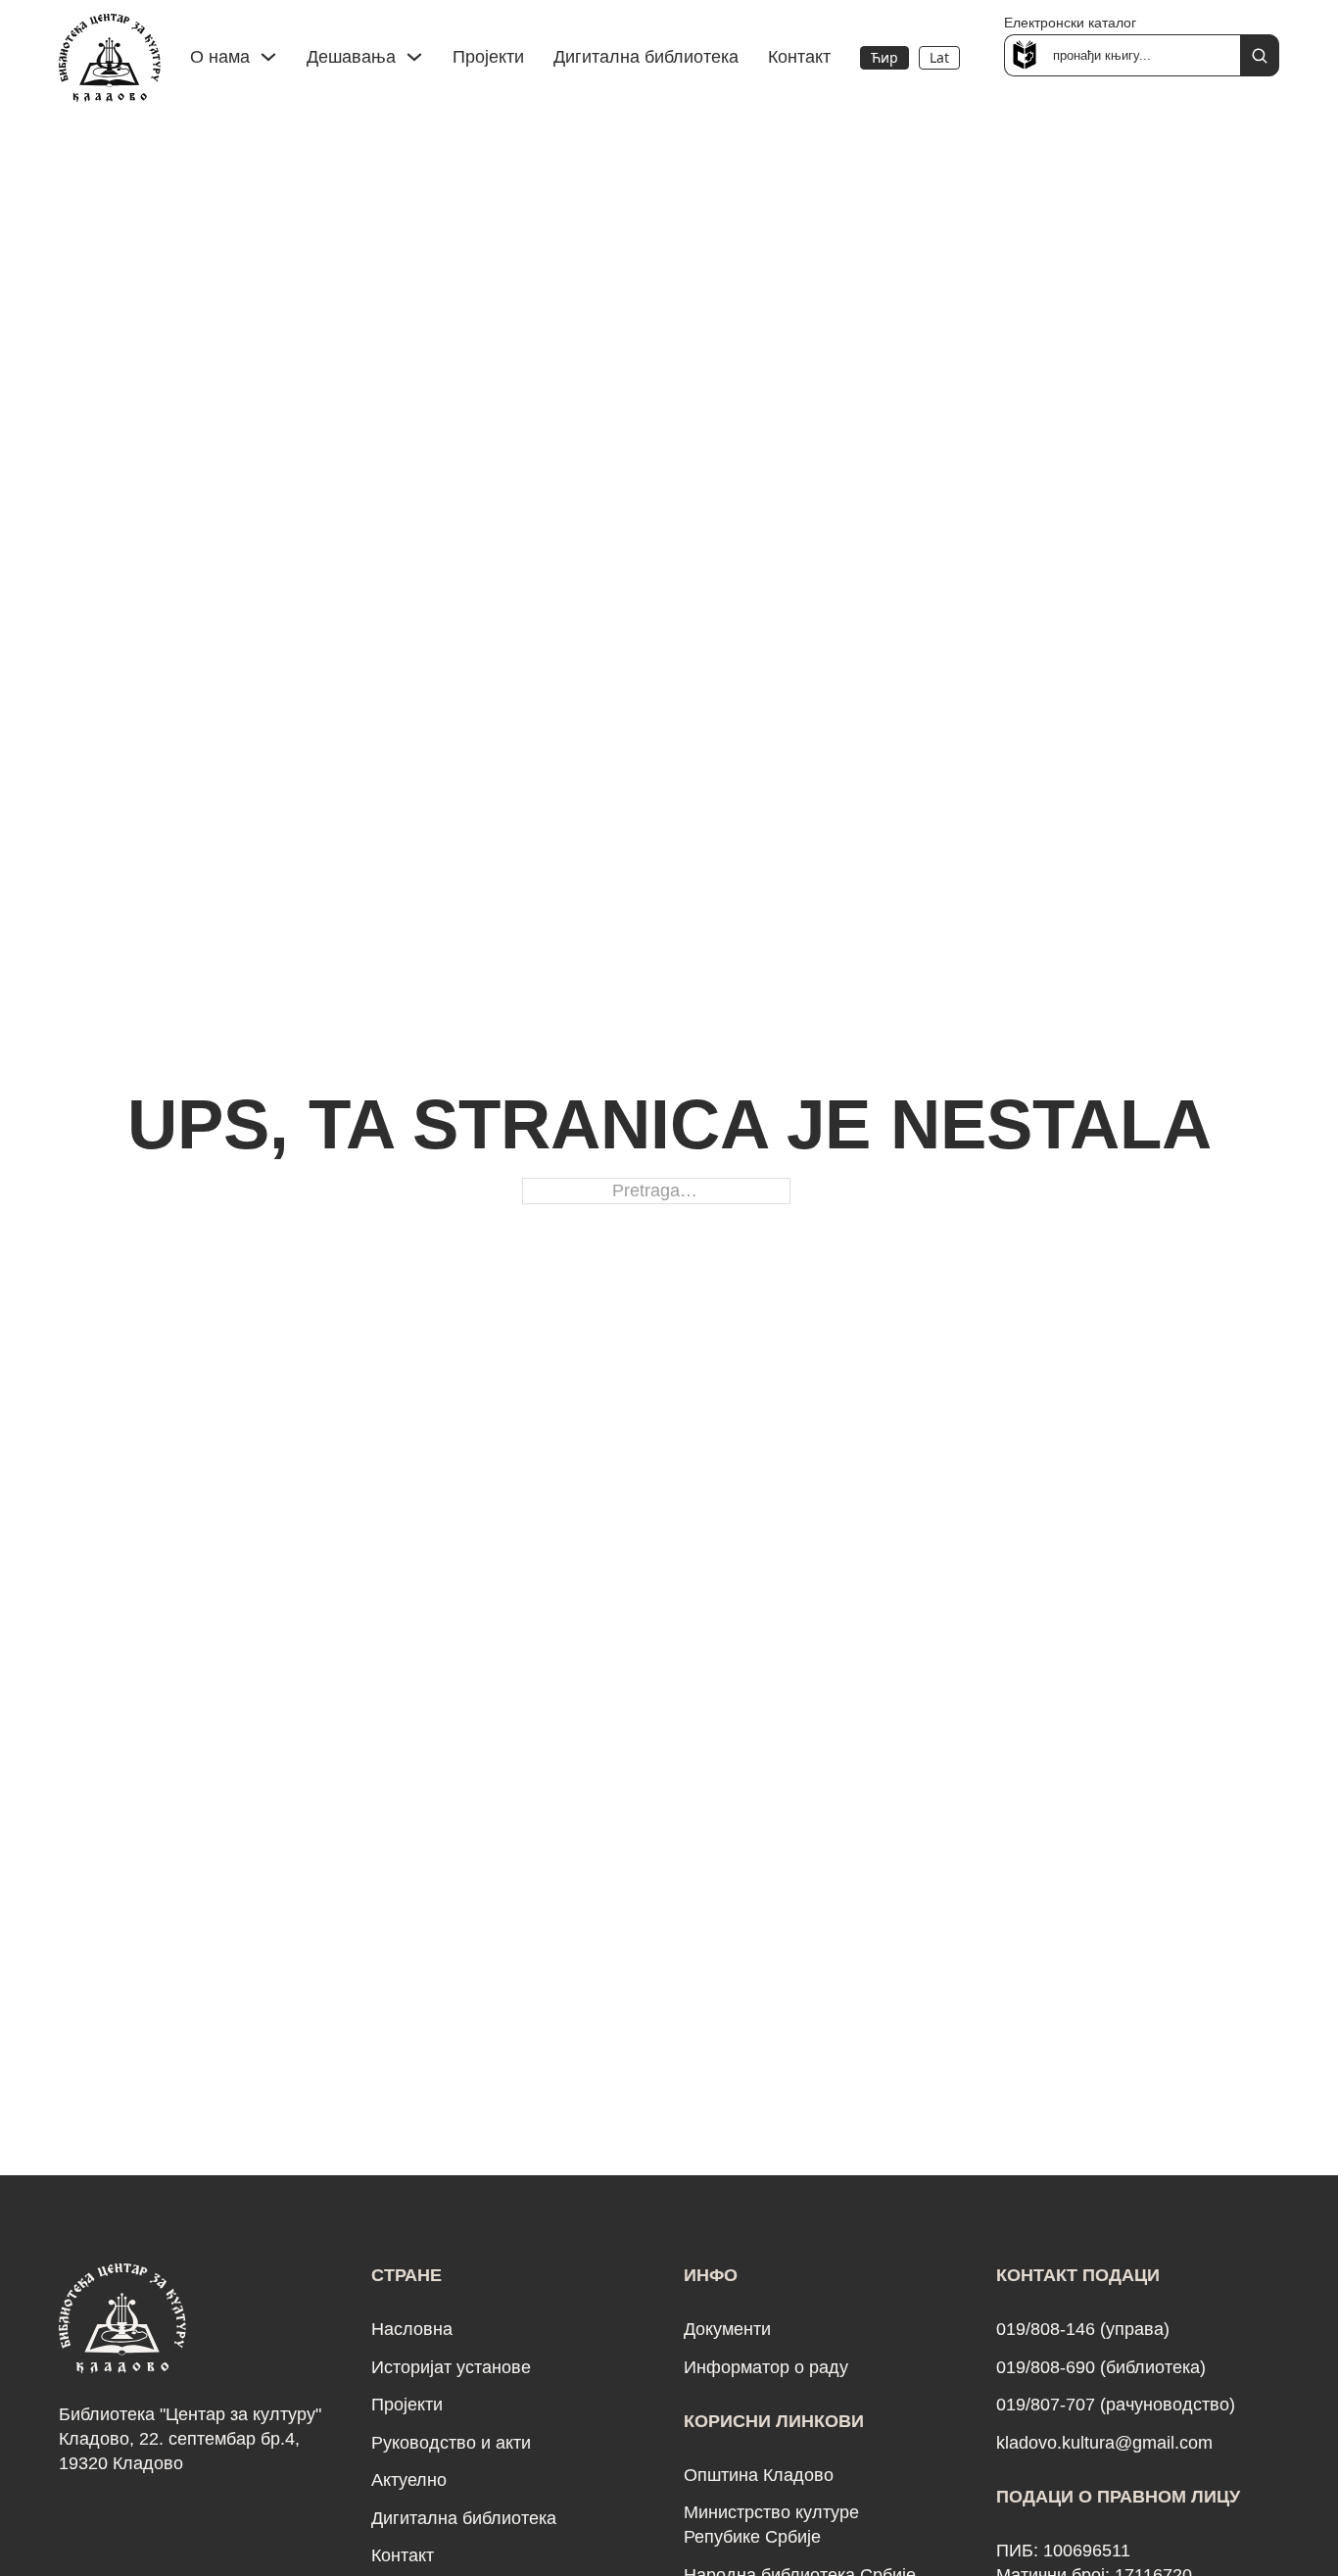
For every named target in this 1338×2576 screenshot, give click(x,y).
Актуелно (409, 2480)
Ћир (884, 57)
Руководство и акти (451, 2443)
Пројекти (488, 57)
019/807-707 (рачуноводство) (1116, 2405)
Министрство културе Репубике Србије (771, 2525)
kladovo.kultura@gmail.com (1104, 2443)
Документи (727, 2329)
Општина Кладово (759, 2475)
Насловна (412, 2329)
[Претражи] (1260, 55)
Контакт (799, 57)
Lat (939, 57)
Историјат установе (451, 2367)
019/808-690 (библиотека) (1101, 2367)
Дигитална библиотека (646, 57)
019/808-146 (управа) (1083, 2329)
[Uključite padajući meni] (268, 57)
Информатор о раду (766, 2367)
